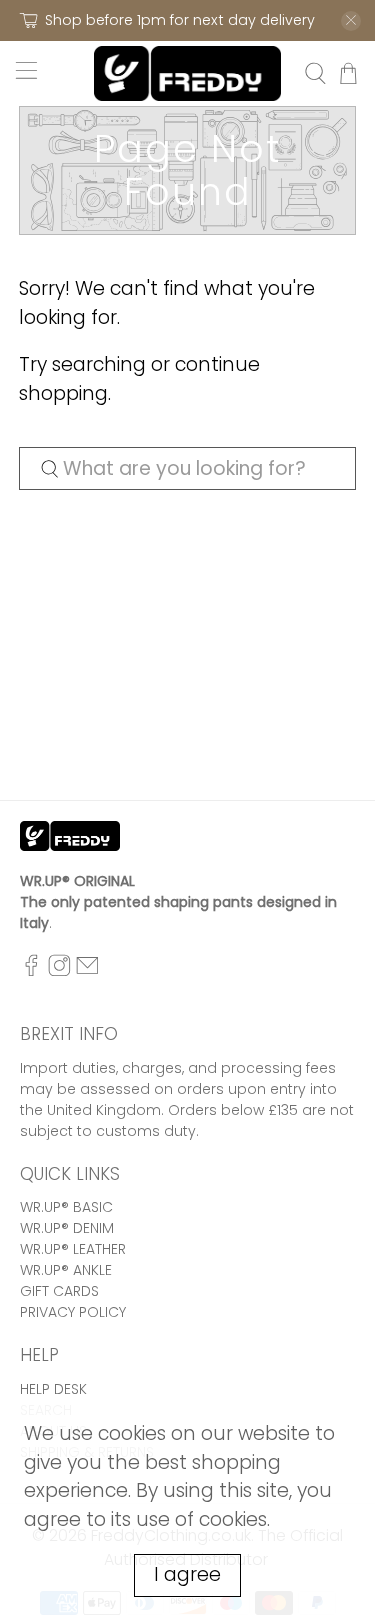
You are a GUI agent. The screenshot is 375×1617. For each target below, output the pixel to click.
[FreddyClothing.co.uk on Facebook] (31, 971)
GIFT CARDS (59, 1291)
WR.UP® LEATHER (73, 1249)
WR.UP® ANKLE (66, 1270)
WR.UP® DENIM (67, 1228)
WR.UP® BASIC (66, 1207)
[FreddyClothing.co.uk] (188, 73)
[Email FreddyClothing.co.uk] (87, 971)
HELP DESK (53, 1389)
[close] (351, 21)
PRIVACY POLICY (73, 1312)
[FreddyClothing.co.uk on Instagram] (59, 971)
